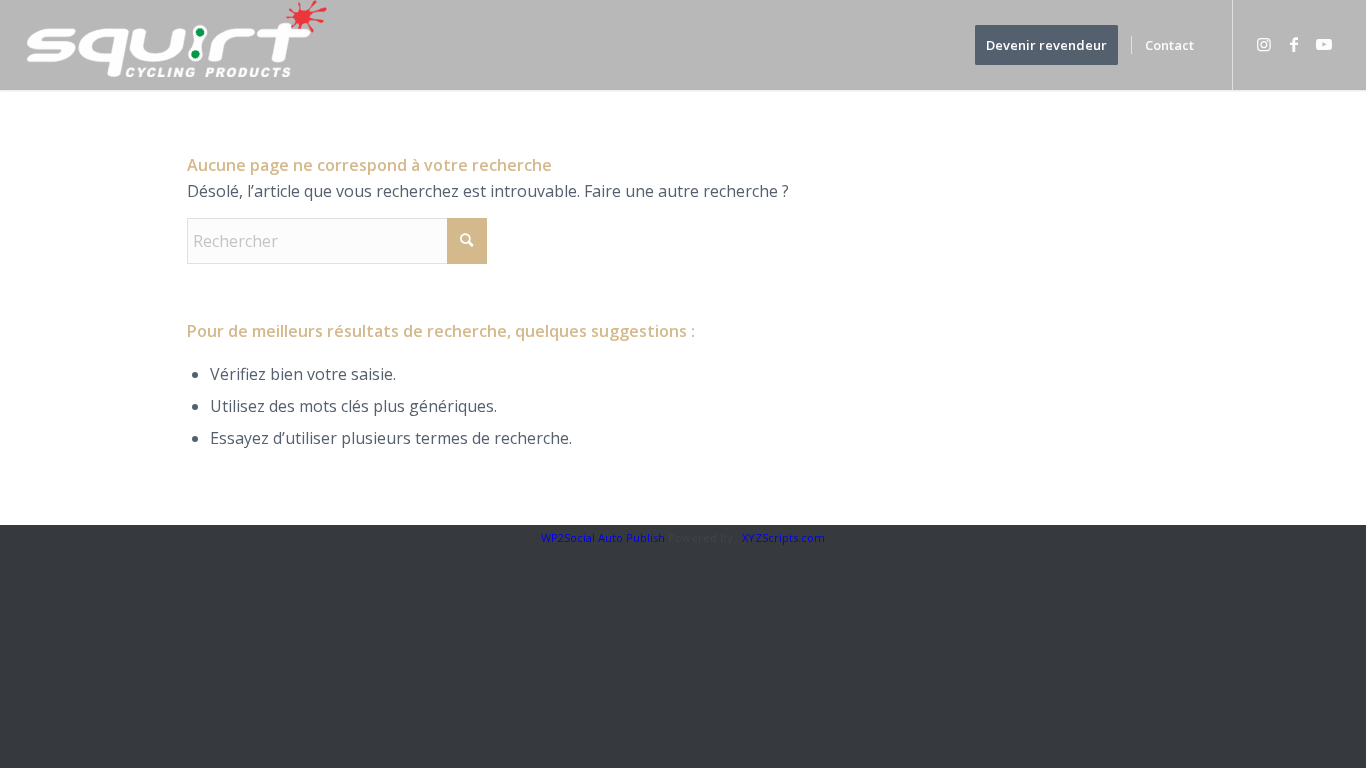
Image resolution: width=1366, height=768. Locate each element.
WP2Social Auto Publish (603, 537)
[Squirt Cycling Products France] (177, 45)
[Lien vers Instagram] (1264, 44)
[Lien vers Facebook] (1294, 44)
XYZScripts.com (783, 537)
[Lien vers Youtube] (1324, 44)
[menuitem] (1053, 45)
